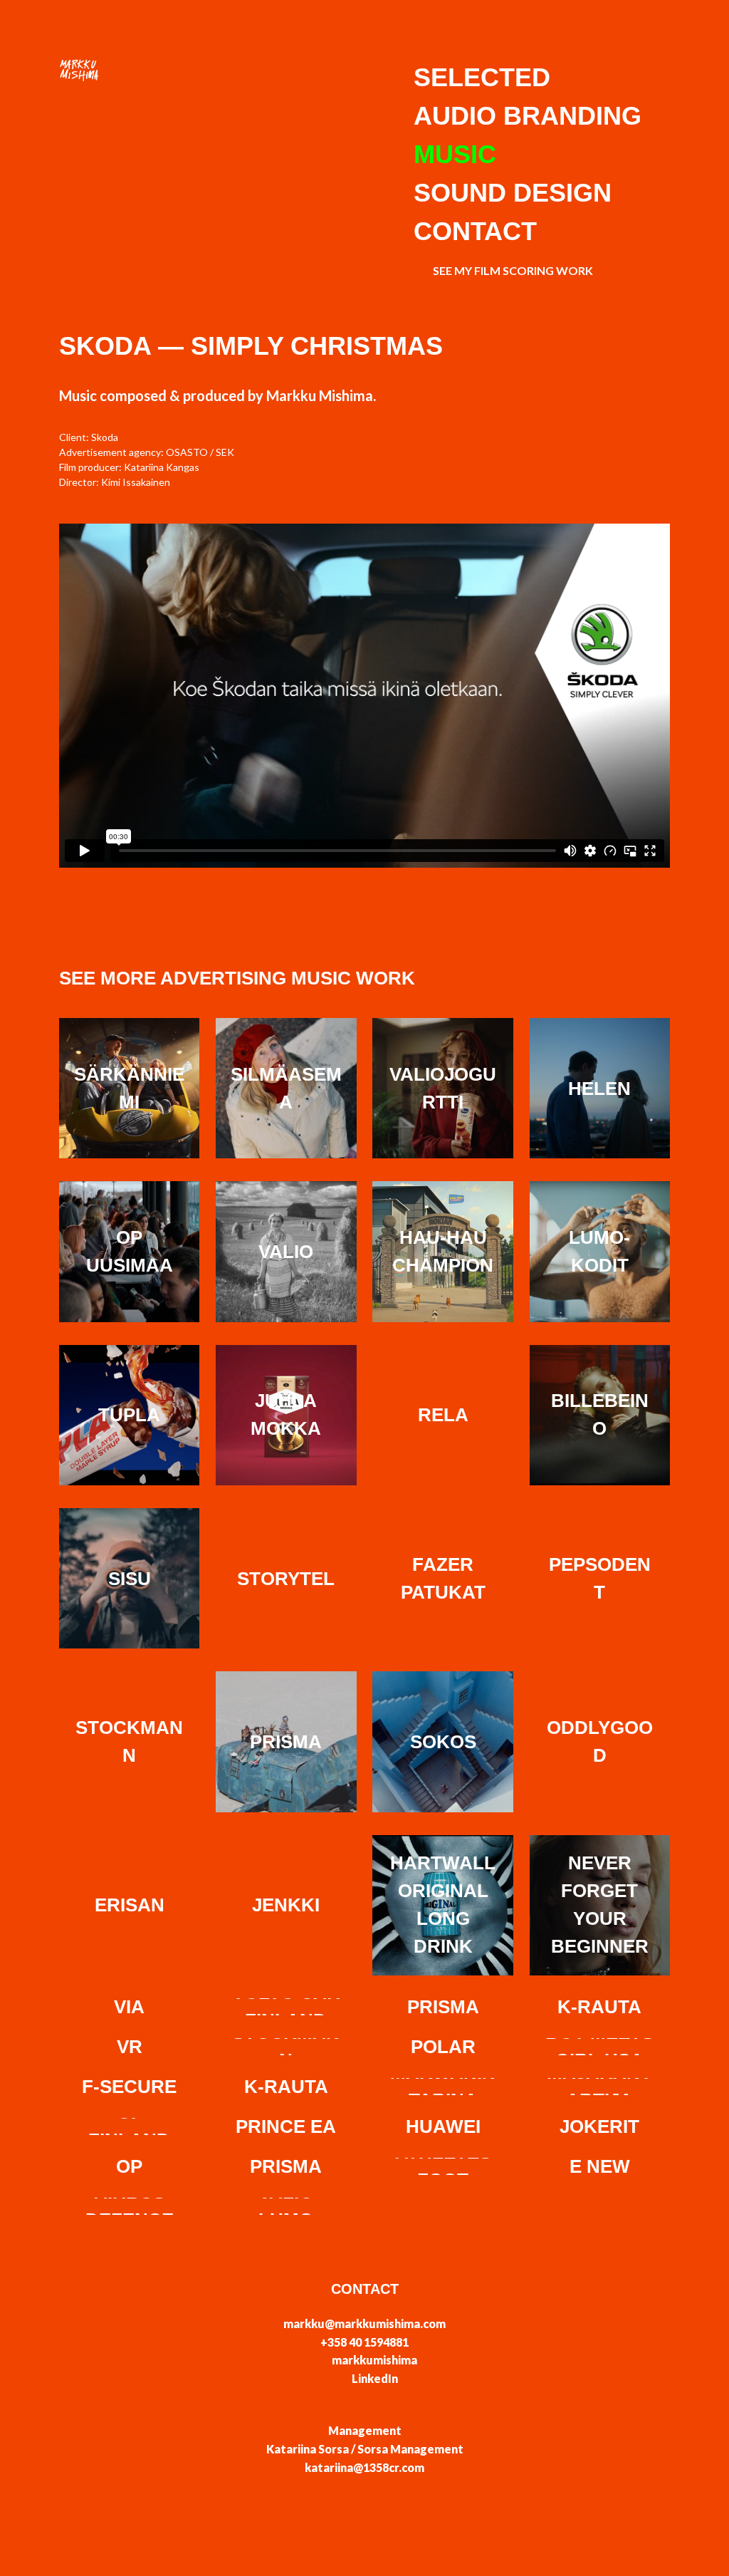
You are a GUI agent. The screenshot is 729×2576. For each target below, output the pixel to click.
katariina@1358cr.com (364, 2467)
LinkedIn (375, 2378)
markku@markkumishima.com (364, 2323)
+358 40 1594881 (364, 2342)
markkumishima (374, 2360)
